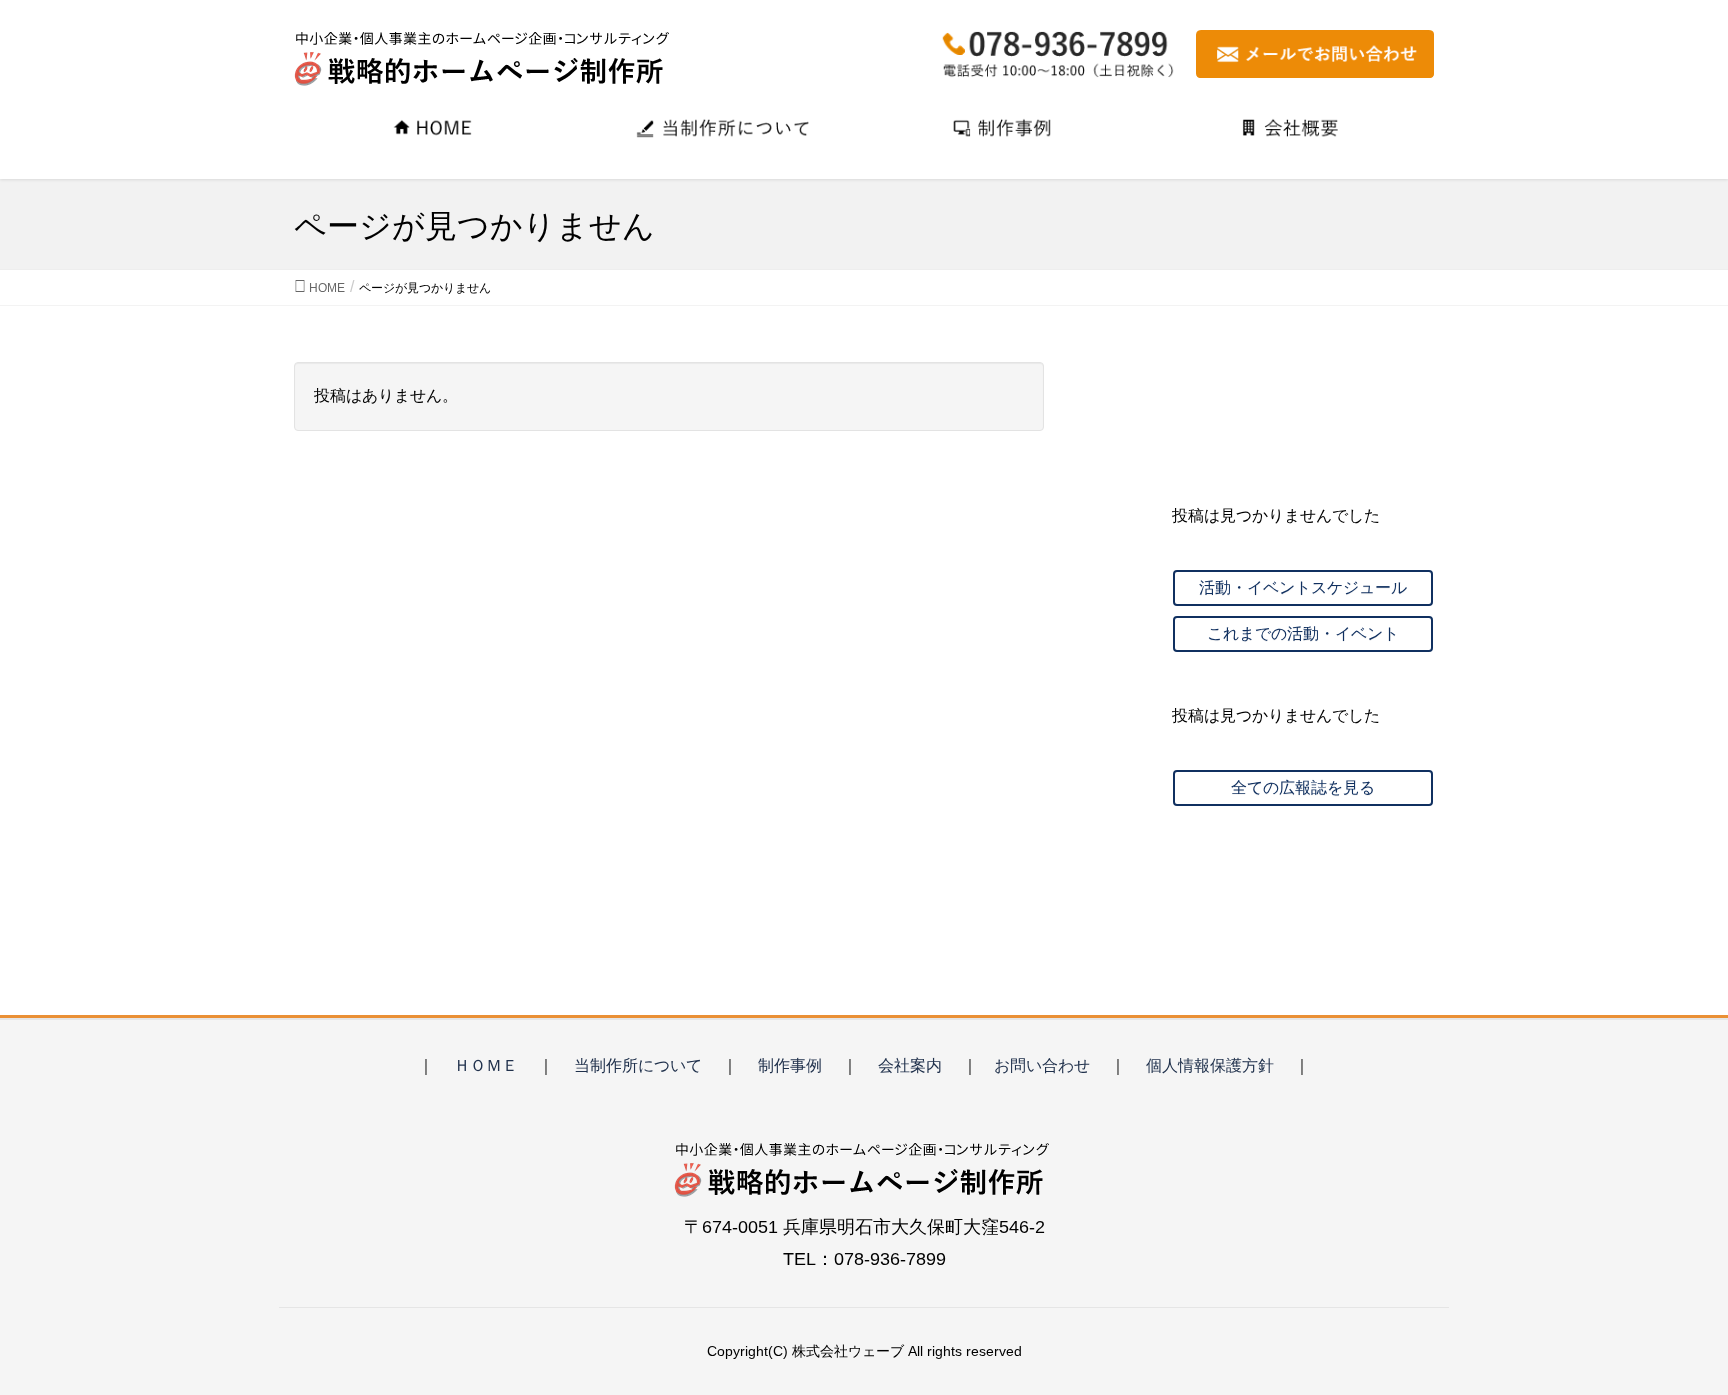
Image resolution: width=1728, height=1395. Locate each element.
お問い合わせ (1042, 1065)
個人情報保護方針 (1210, 1065)
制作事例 (790, 1065)
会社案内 (910, 1065)
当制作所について (638, 1065)
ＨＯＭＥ (486, 1065)
